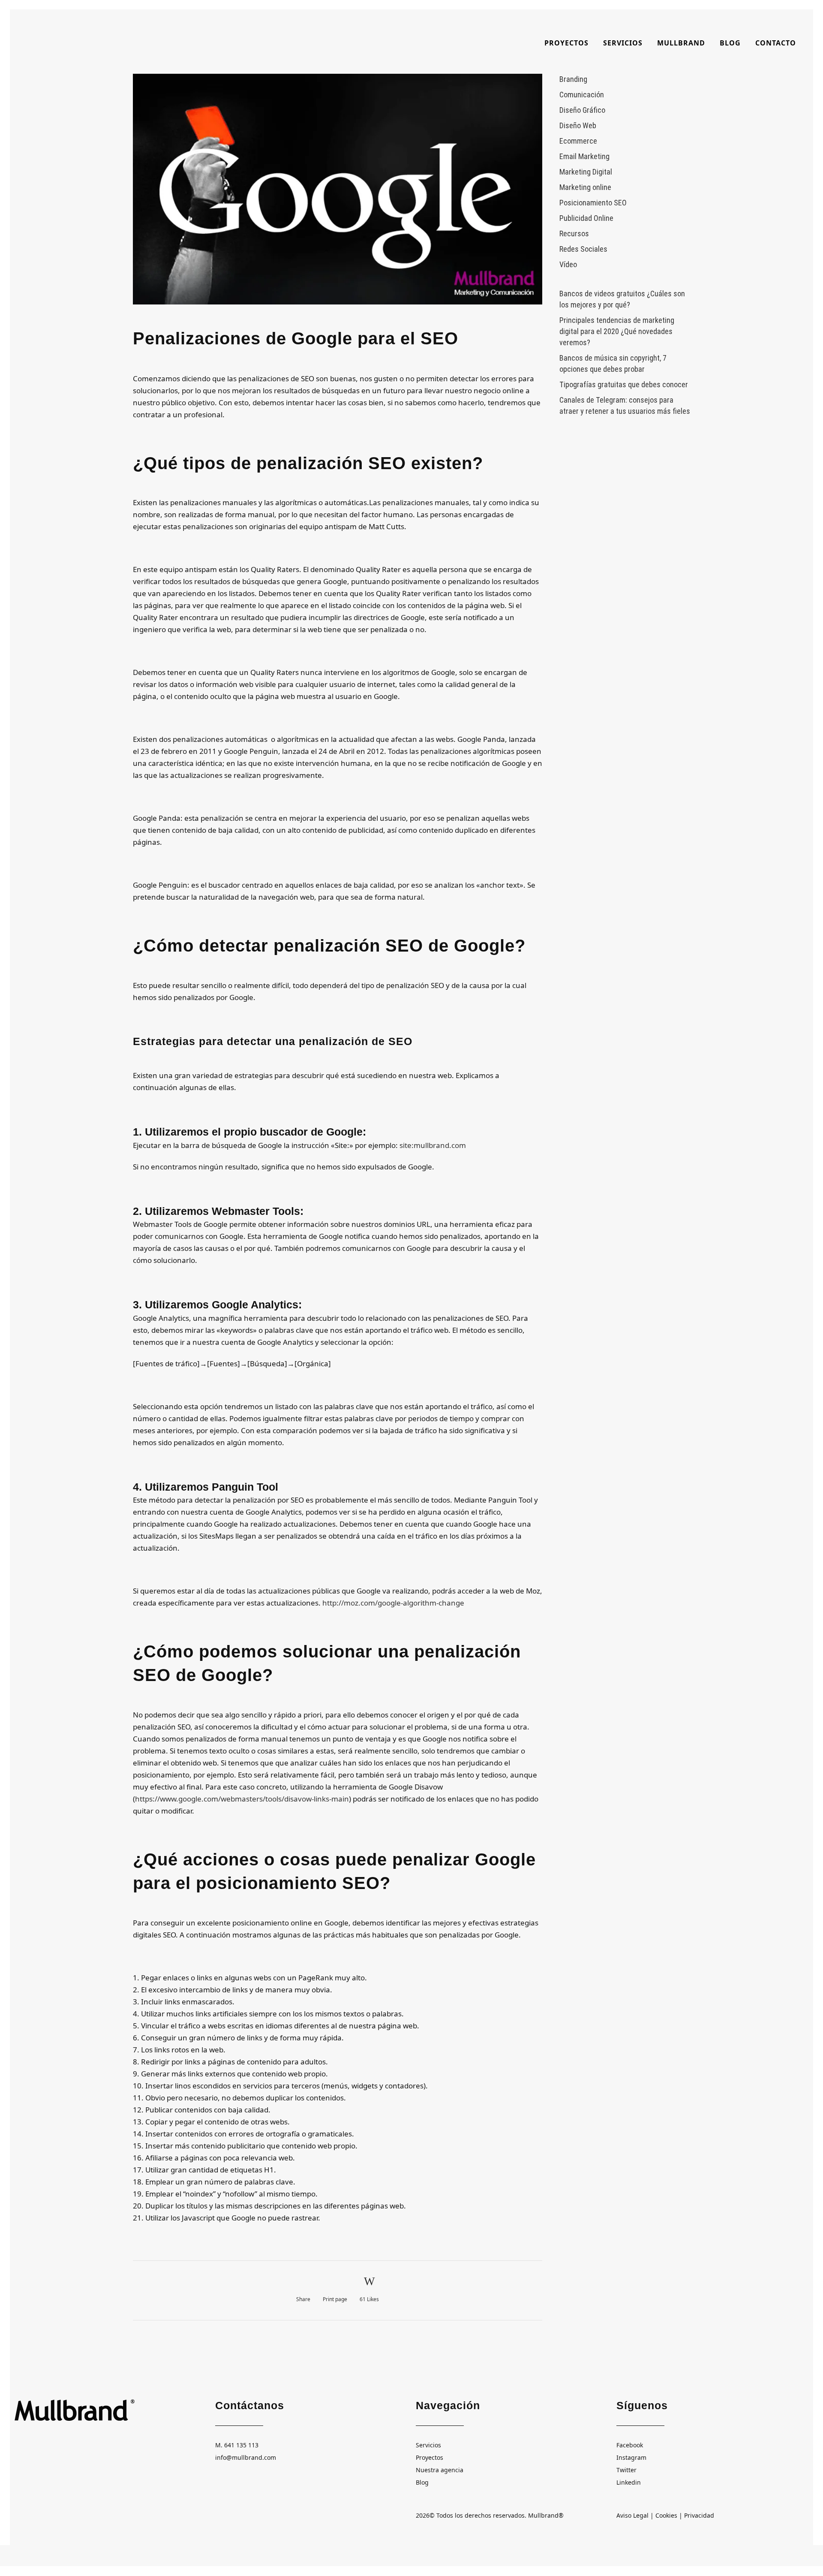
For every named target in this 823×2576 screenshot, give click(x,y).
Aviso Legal (632, 2515)
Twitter (626, 2470)
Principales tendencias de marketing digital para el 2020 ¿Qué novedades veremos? (617, 331)
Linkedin (629, 2482)
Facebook (630, 2445)
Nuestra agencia (440, 2470)
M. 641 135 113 (237, 2445)
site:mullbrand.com (433, 1145)
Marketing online (585, 187)
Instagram (631, 2457)
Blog (422, 2482)
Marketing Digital (586, 172)
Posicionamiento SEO (593, 203)
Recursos (574, 233)
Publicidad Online (586, 218)
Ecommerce (578, 141)
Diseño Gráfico (582, 110)
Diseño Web (578, 125)
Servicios (428, 2445)
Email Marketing (584, 156)
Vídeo (568, 264)
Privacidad (699, 2515)
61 (369, 2299)
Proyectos (430, 2457)
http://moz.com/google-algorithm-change (393, 1603)
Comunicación (582, 95)
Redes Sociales (583, 249)
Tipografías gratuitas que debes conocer (624, 384)
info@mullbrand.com (246, 2457)
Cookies (666, 2515)
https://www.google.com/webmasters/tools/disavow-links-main (242, 1799)
